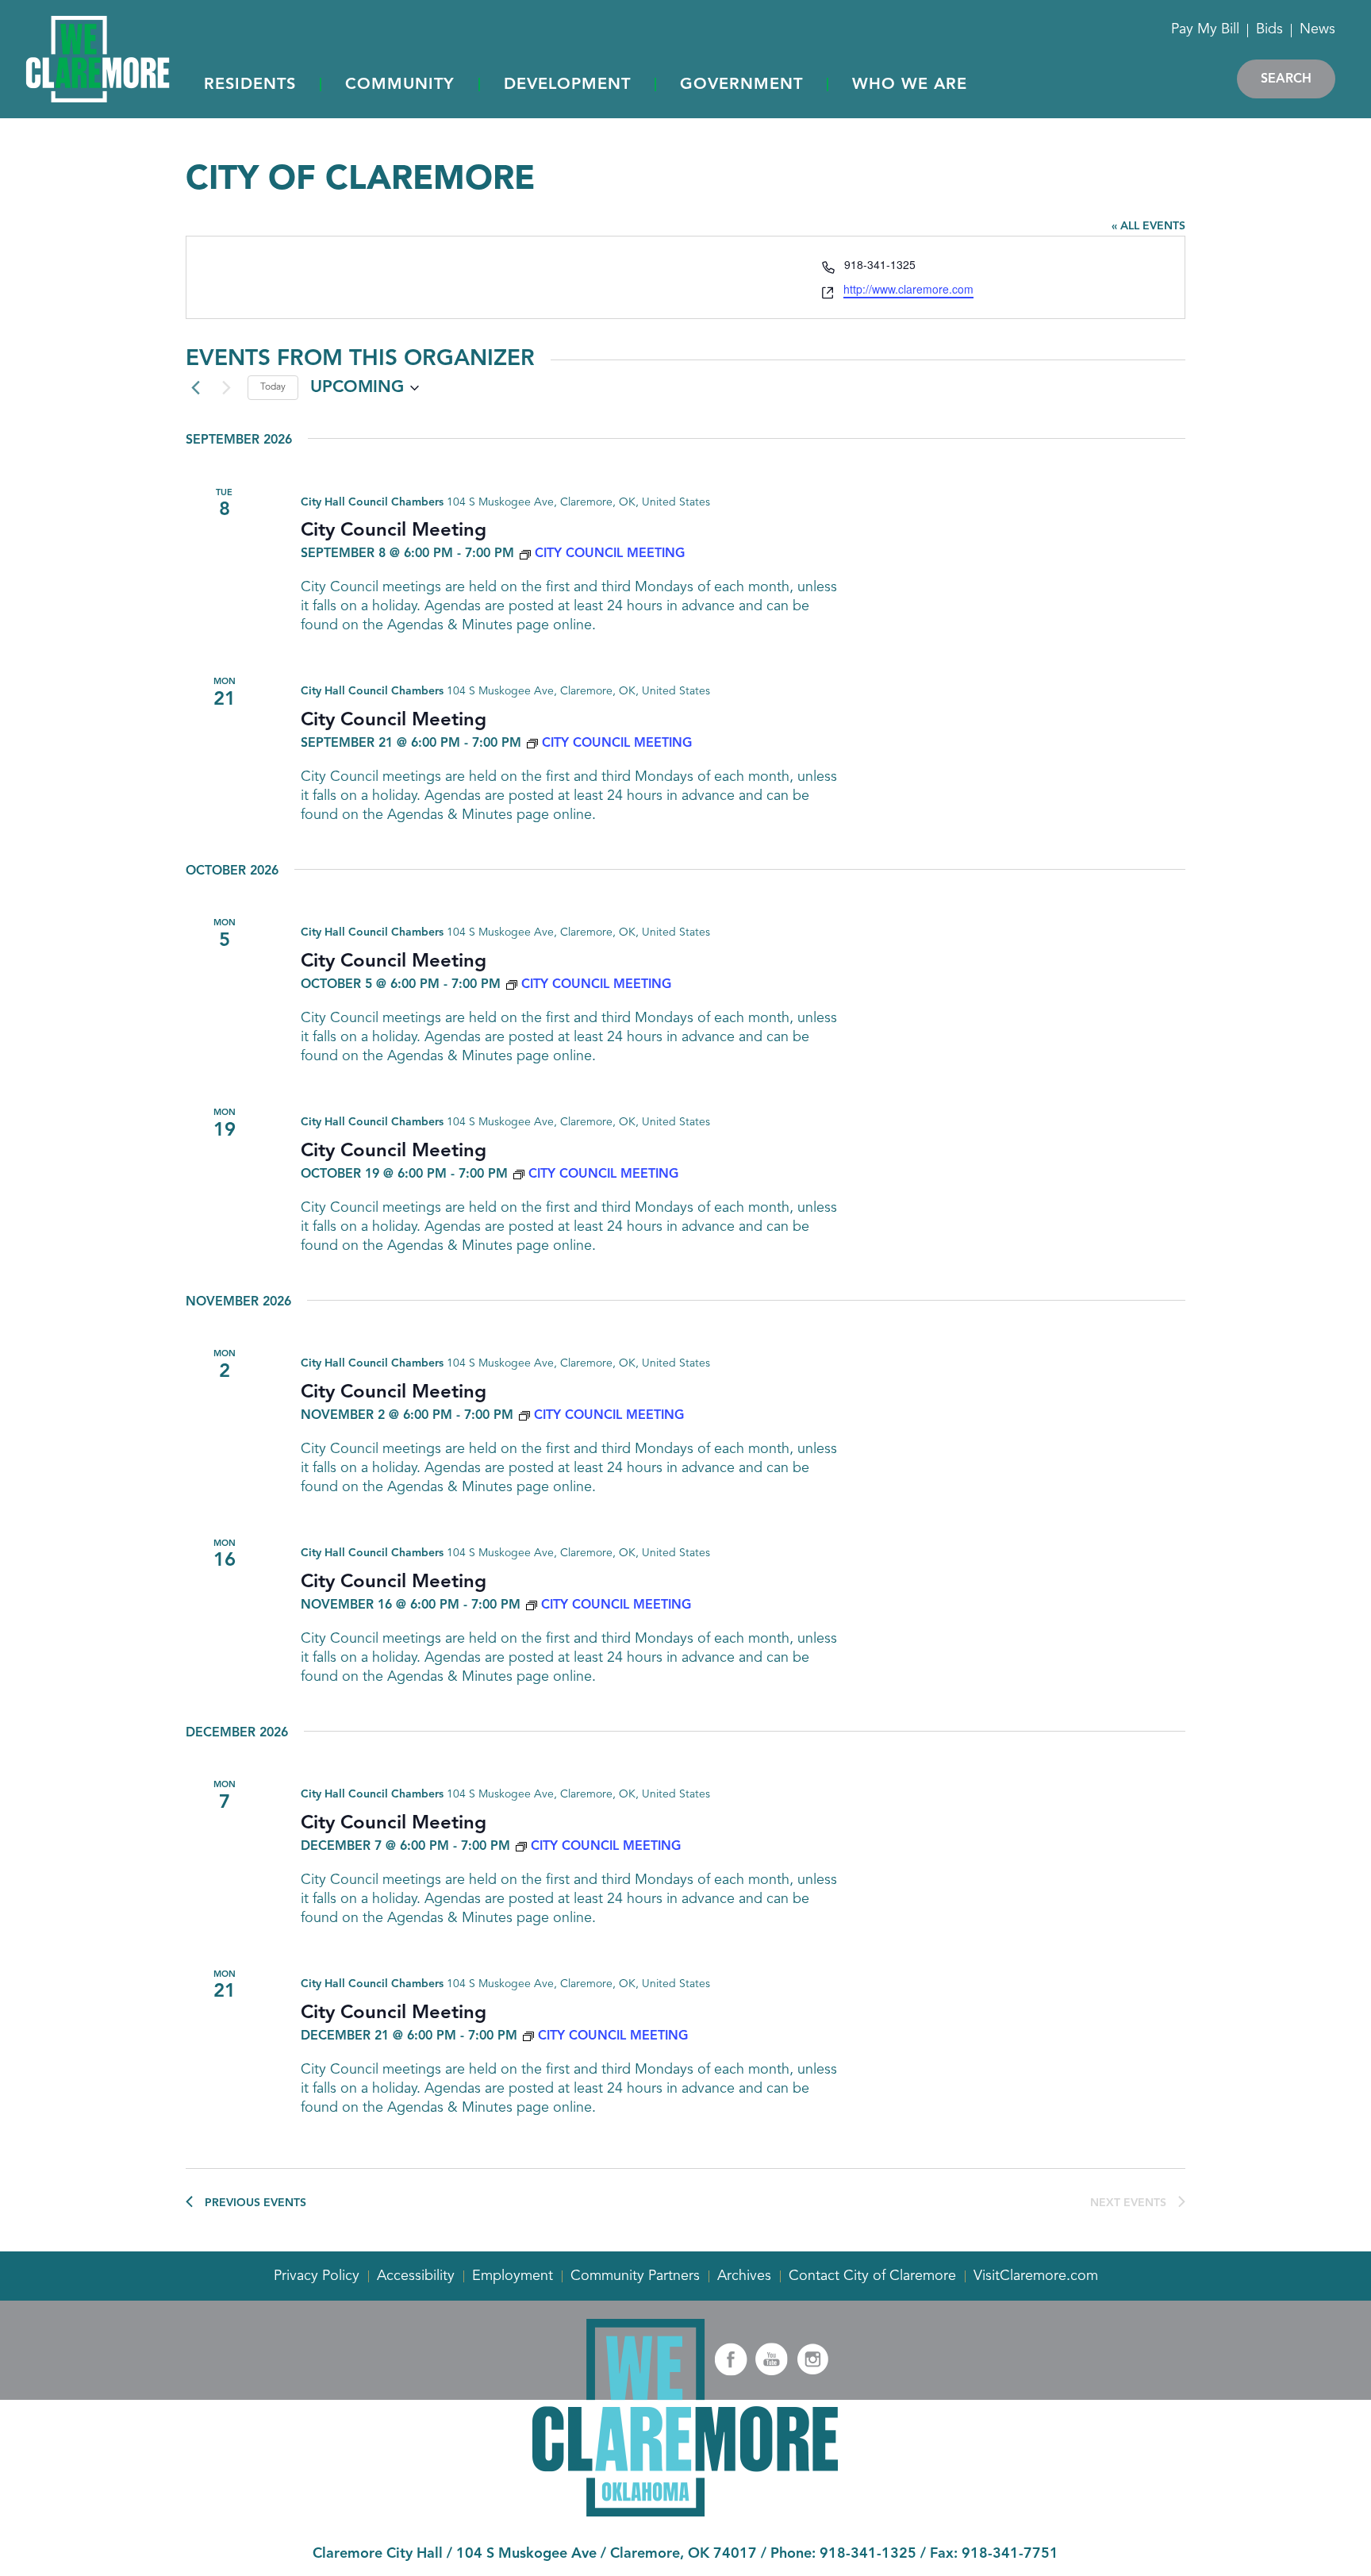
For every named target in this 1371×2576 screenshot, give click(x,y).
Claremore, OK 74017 (684, 2554)
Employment (513, 2276)
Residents (250, 85)
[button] (250, 86)
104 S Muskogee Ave (526, 2554)
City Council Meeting (394, 531)
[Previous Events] (195, 388)
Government (741, 85)
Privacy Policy (317, 2276)
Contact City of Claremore (872, 2276)
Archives (744, 2276)
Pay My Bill (1205, 29)
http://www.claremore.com (908, 289)
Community (400, 85)
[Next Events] (226, 388)
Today (273, 387)
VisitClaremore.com (1036, 2276)
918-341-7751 (1010, 2554)
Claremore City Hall (378, 2554)
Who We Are (910, 85)
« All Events (1148, 226)
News (1317, 29)
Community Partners (635, 2276)
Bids (1269, 29)
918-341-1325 (868, 2554)
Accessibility (416, 2276)
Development (567, 85)
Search (1286, 79)
